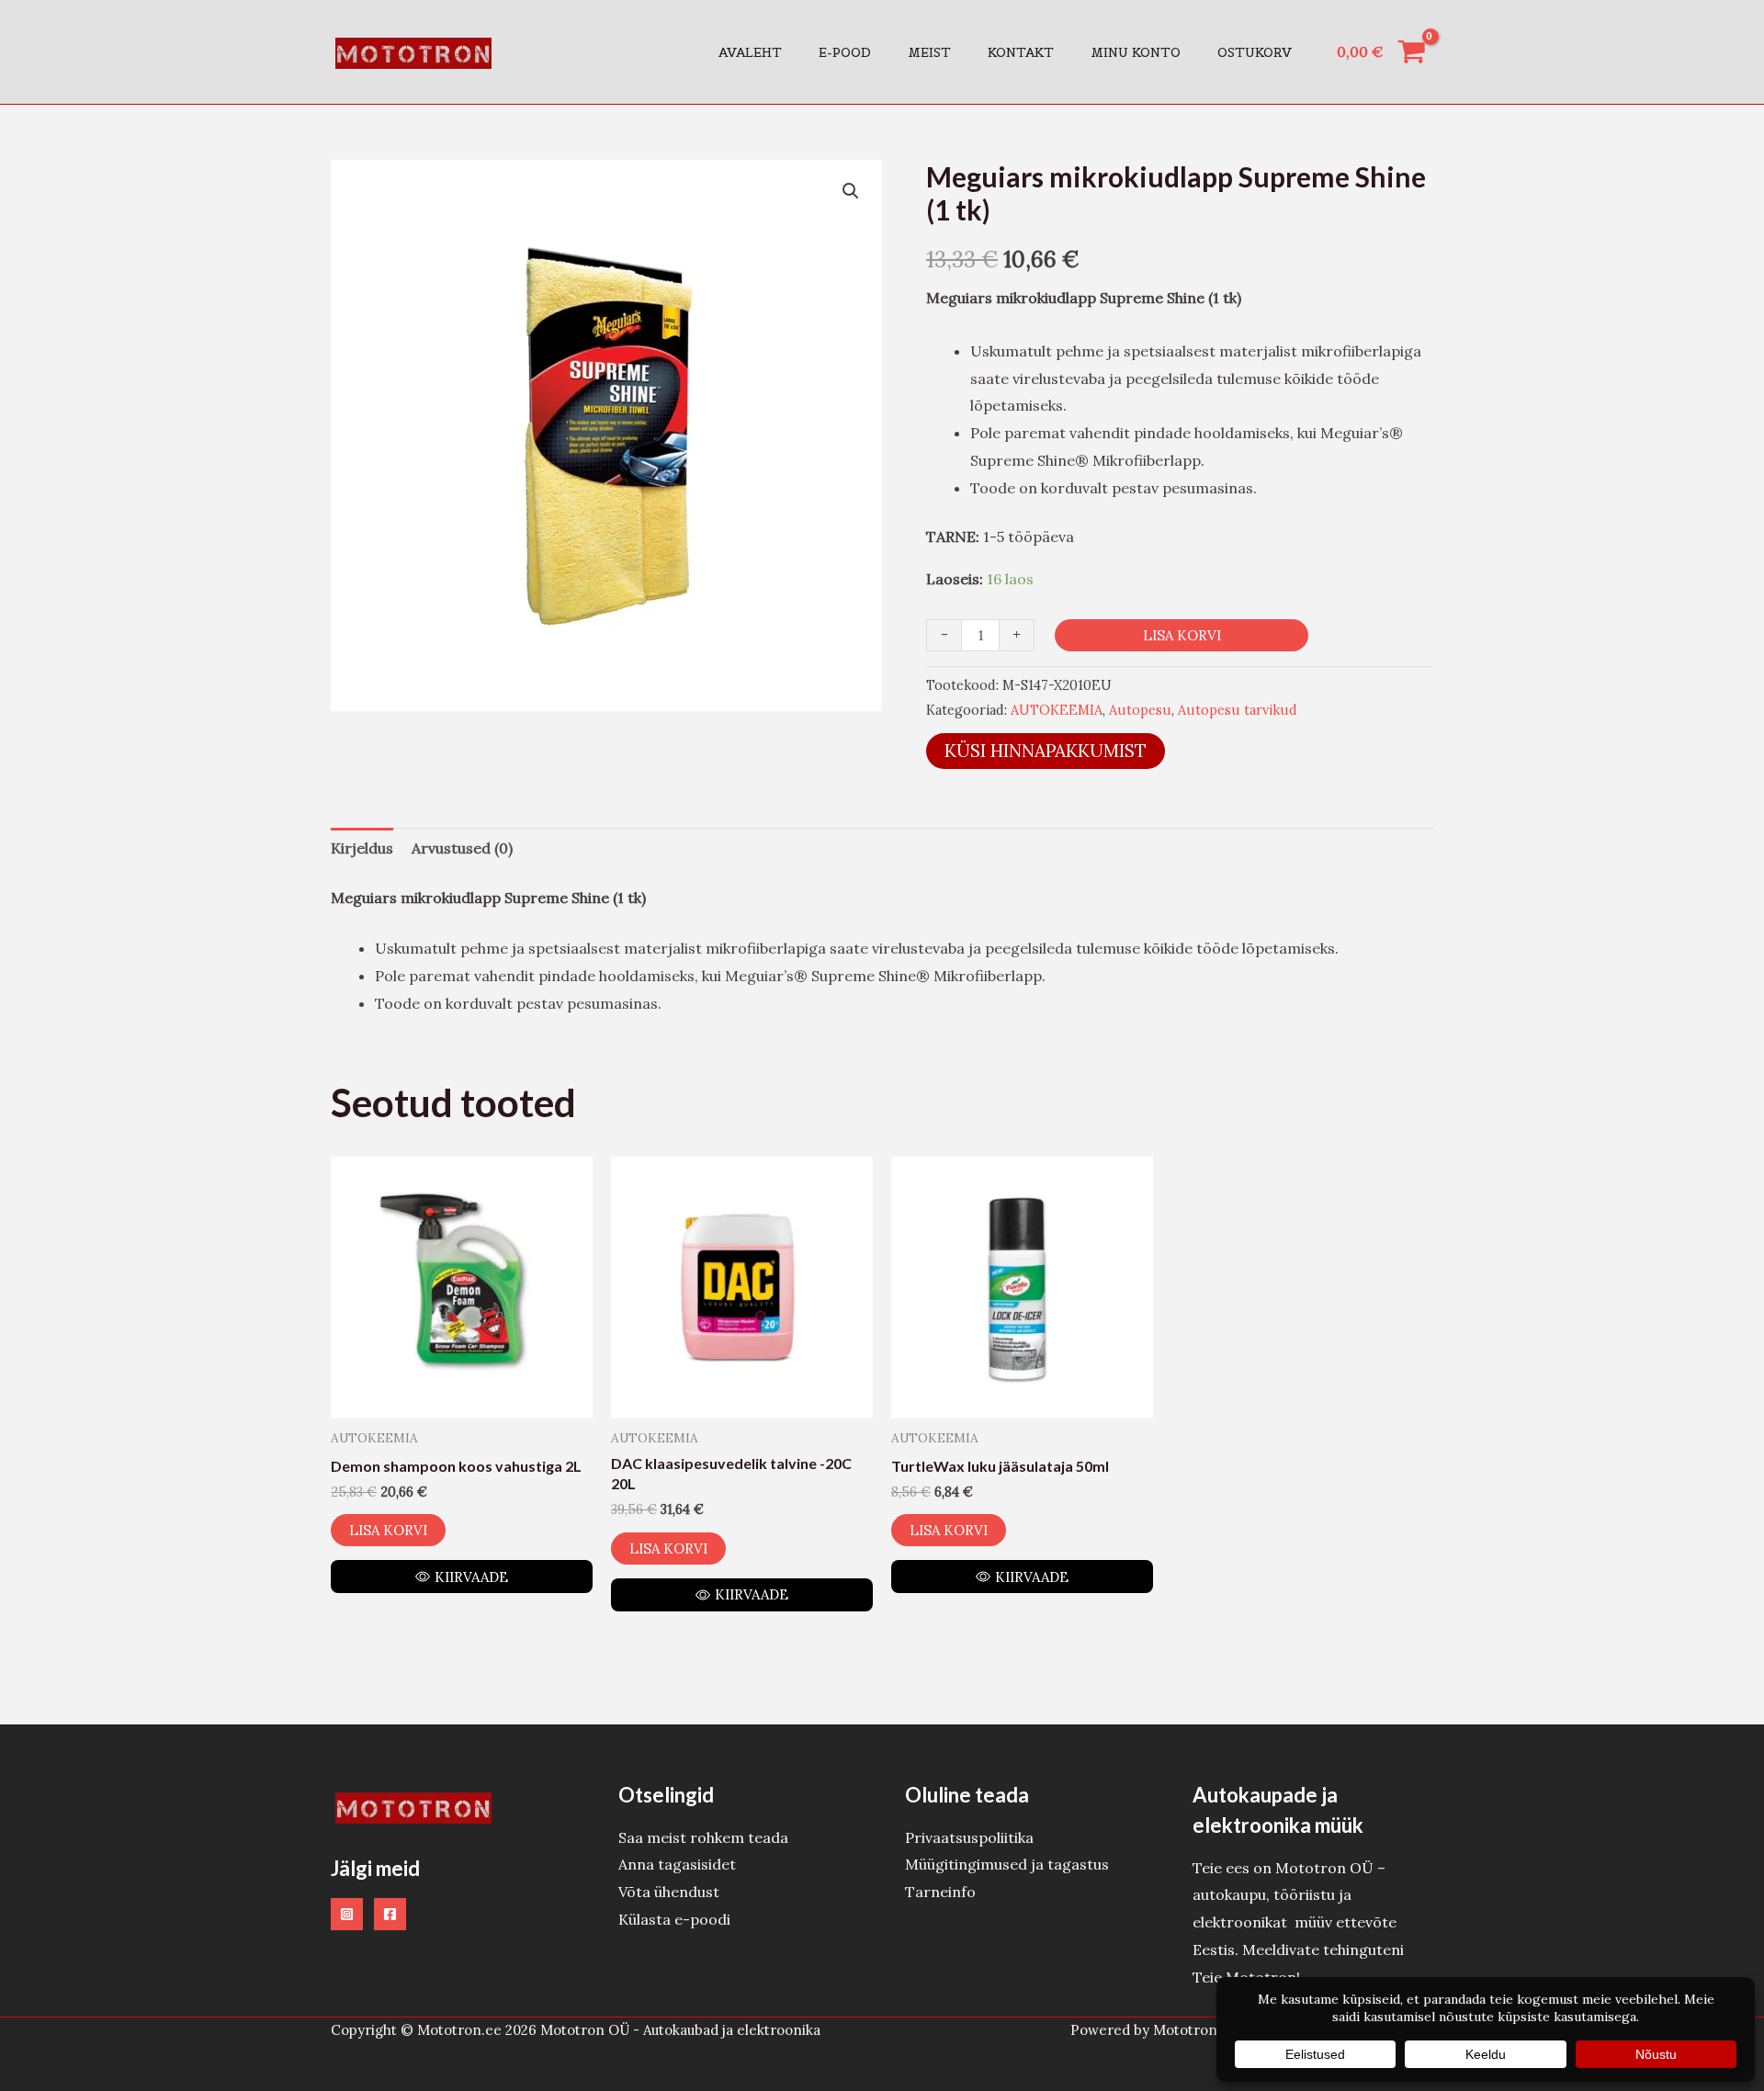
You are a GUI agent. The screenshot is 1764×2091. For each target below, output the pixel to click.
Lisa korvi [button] (388, 1530)
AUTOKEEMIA (1057, 710)
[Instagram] (347, 1914)
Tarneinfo (940, 1892)
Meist (929, 52)
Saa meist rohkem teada (703, 1837)
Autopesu (1140, 710)
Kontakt (1021, 52)
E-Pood (845, 52)
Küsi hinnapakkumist (1046, 751)
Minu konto (1136, 52)
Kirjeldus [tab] (362, 848)
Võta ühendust (669, 1892)
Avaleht (750, 52)
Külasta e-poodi (674, 1919)
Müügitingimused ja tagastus (1007, 1864)
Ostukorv (1255, 52)
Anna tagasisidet (677, 1864)
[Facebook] (390, 1914)
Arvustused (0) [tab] (462, 848)
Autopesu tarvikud (1238, 710)
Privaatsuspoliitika (969, 1837)
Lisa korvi (1182, 635)
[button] (851, 191)
